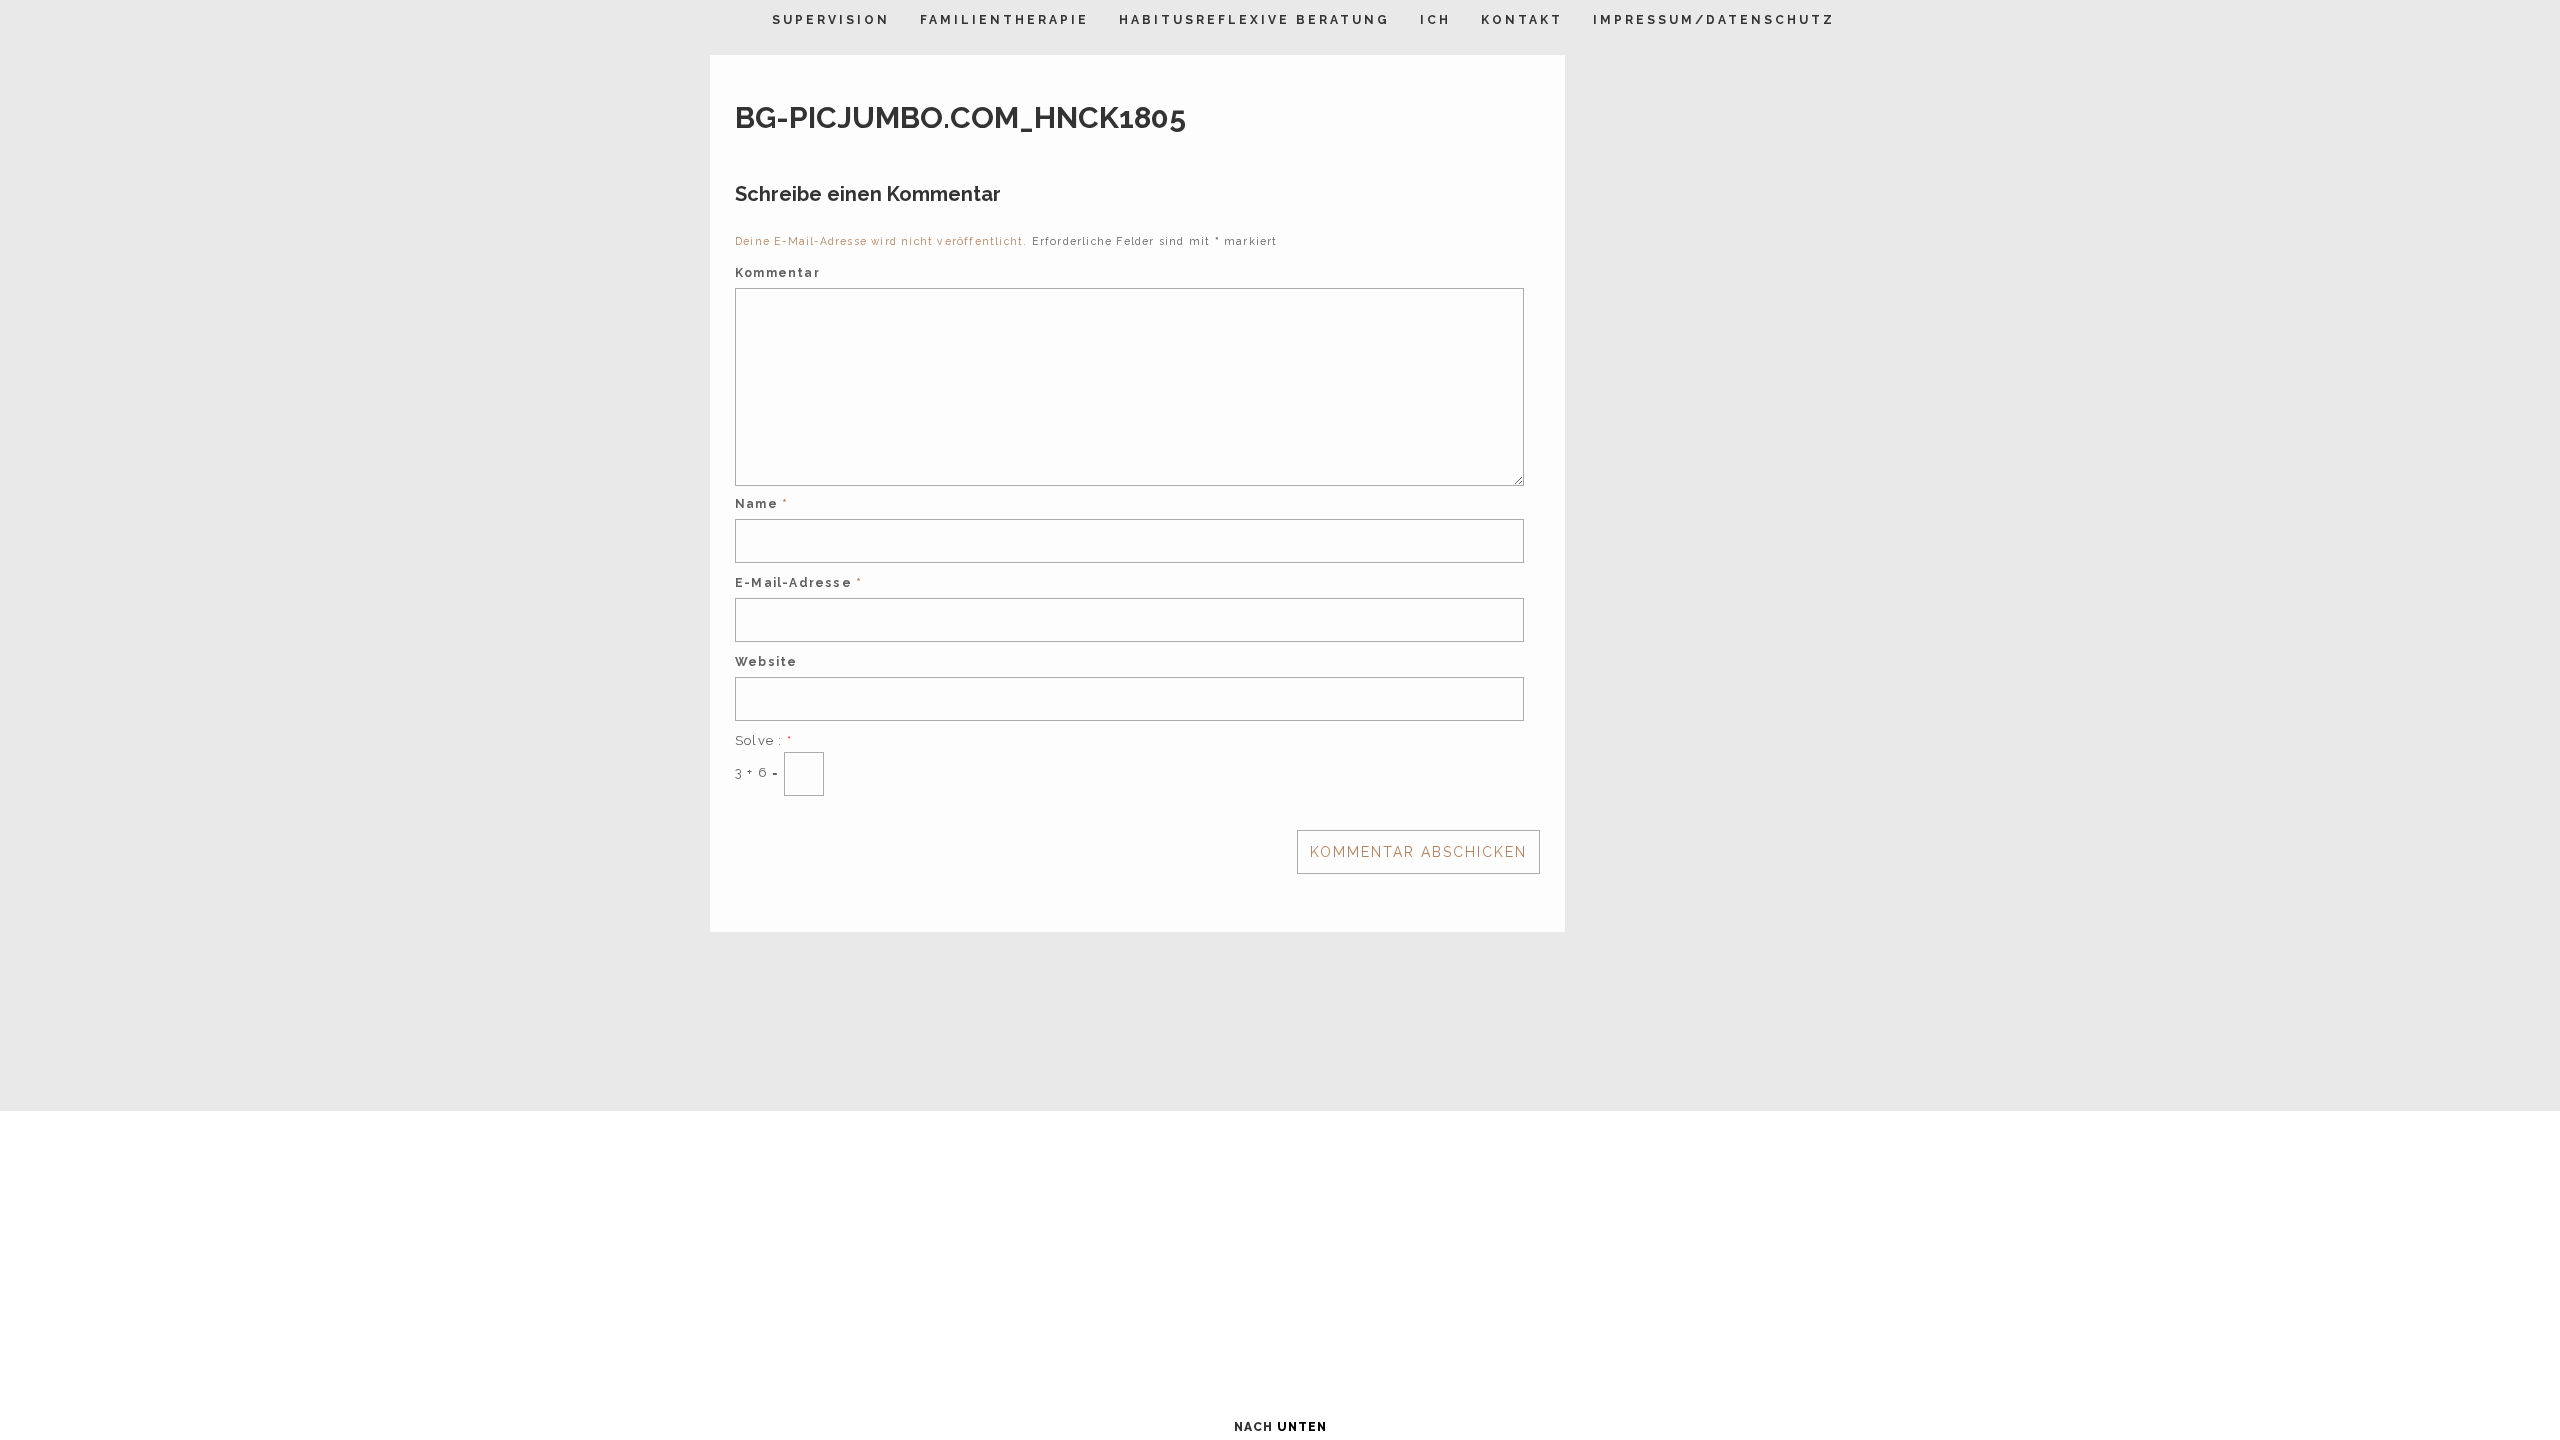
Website (766, 662)
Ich (1435, 20)
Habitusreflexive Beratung (1254, 20)
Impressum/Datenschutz (1714, 20)
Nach (1280, 1427)
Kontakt (1522, 20)
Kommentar (777, 273)
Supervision (831, 20)
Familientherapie (1004, 20)
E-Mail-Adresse (798, 583)
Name (761, 504)
